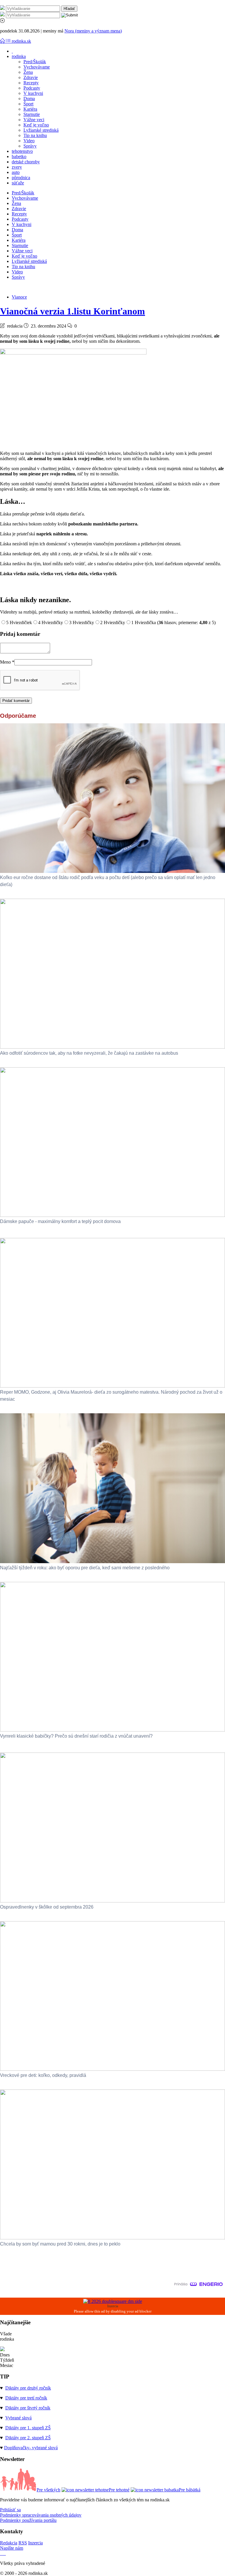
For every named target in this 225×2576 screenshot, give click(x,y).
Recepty (31, 83)
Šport (28, 104)
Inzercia (35, 2543)
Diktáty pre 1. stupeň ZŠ (28, 2428)
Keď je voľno (36, 125)
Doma (29, 99)
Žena (28, 72)
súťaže (18, 183)
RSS (23, 2543)
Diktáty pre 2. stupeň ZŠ (28, 2438)
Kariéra (30, 109)
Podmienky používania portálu (28, 2520)
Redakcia (9, 2543)
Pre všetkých (48, 2490)
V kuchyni (33, 93)
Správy (30, 146)
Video (29, 141)
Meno (7, 662)
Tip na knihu (35, 135)
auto (16, 172)
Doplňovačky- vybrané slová (31, 2448)
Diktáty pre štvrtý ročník (28, 2408)
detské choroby (26, 162)
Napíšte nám (12, 2548)
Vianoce (19, 297)
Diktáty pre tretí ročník (26, 2398)
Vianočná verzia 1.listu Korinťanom (73, 311)
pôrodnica (21, 178)
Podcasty (32, 88)
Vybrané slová (18, 2418)
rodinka (19, 56)
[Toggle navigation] (3, 41)
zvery (17, 167)
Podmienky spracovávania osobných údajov (41, 2515)
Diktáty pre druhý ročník (28, 2388)
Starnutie (32, 114)
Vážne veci (34, 120)
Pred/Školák (35, 62)
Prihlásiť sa (10, 2510)
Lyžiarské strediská (41, 130)
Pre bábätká (190, 2490)
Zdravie (31, 77)
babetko (19, 156)
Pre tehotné (119, 2490)
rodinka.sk (21, 41)
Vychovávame (37, 67)
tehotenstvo (22, 151)
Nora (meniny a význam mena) (93, 31)
